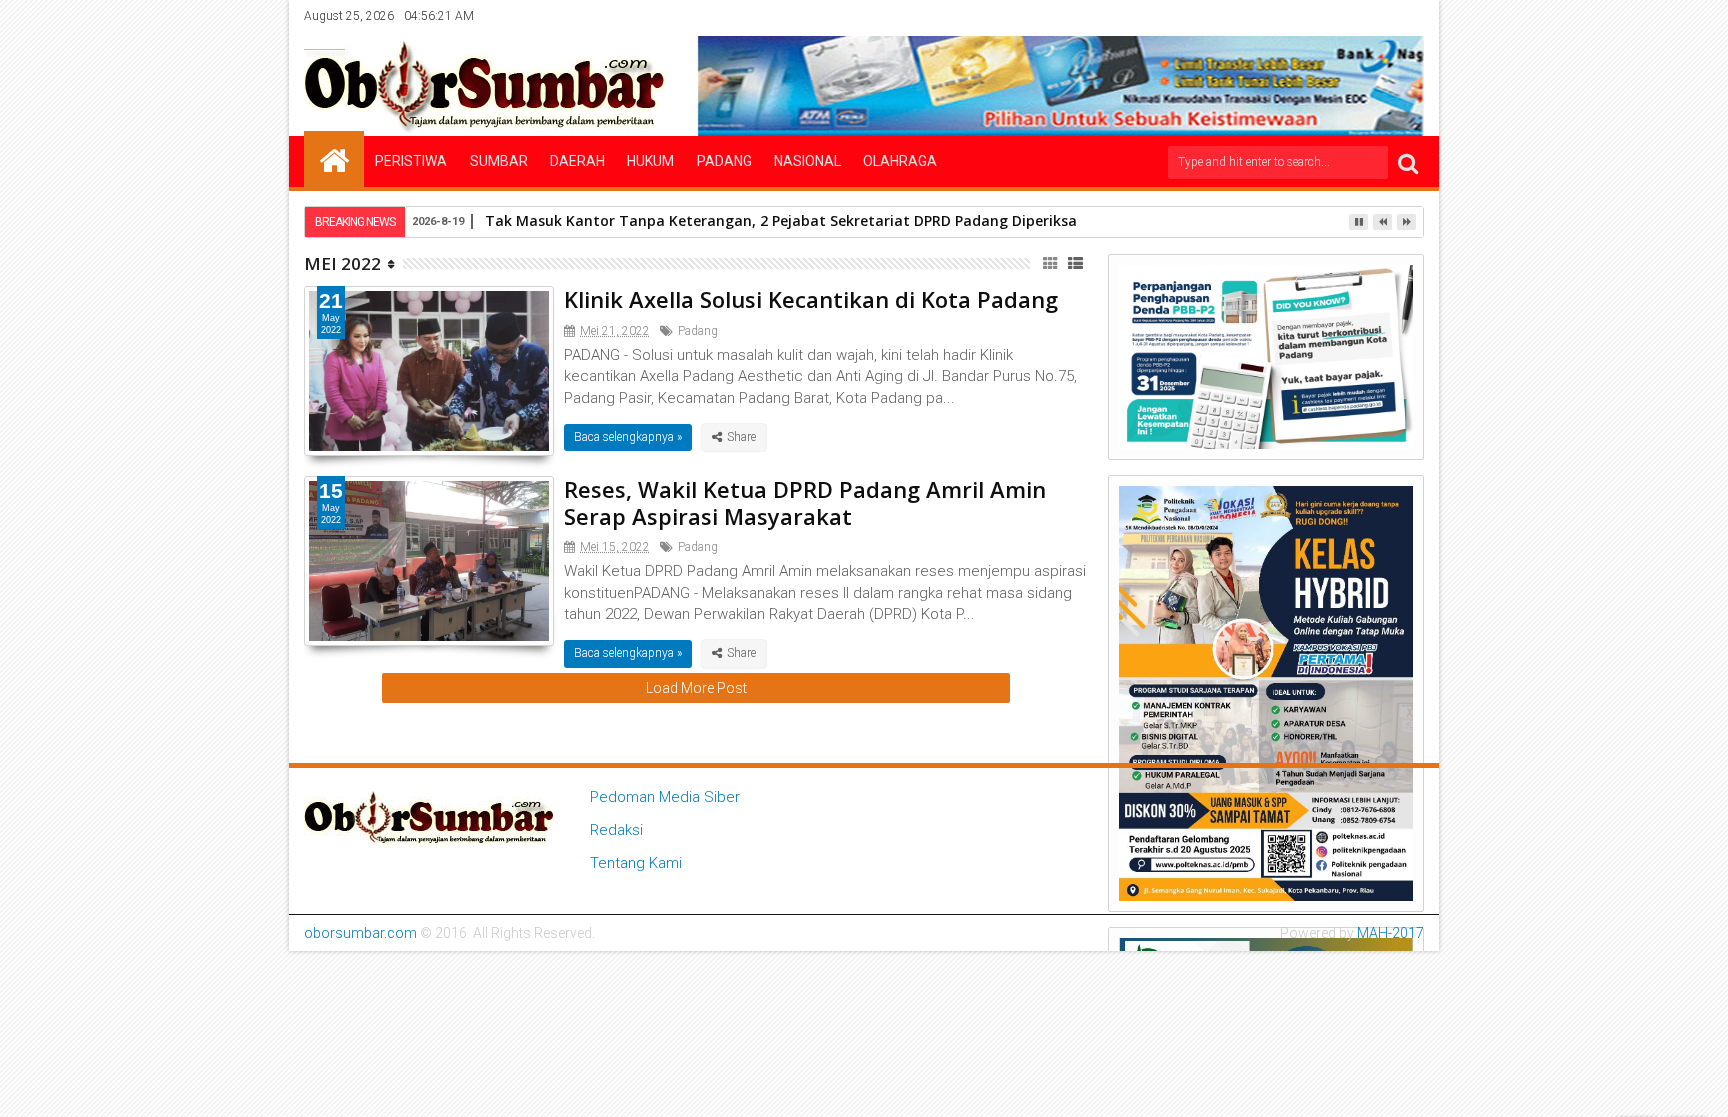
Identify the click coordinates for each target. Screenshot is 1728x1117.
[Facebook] (1286, 16)
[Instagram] (1348, 16)
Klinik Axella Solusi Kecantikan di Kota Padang (811, 299)
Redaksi (616, 830)
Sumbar (499, 161)
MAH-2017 (1390, 933)
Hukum (650, 161)
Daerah (577, 161)
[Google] (1379, 16)
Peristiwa (411, 161)
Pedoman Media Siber (665, 797)
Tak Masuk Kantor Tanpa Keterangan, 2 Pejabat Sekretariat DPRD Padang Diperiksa (781, 220)
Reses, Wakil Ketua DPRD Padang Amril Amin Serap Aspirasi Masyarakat (805, 502)
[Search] (1408, 162)
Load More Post (696, 688)
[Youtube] (1410, 16)
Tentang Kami (636, 863)
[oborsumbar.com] (334, 159)
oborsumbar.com (360, 933)
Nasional (807, 161)
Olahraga (900, 161)
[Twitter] (1317, 16)
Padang (724, 161)
